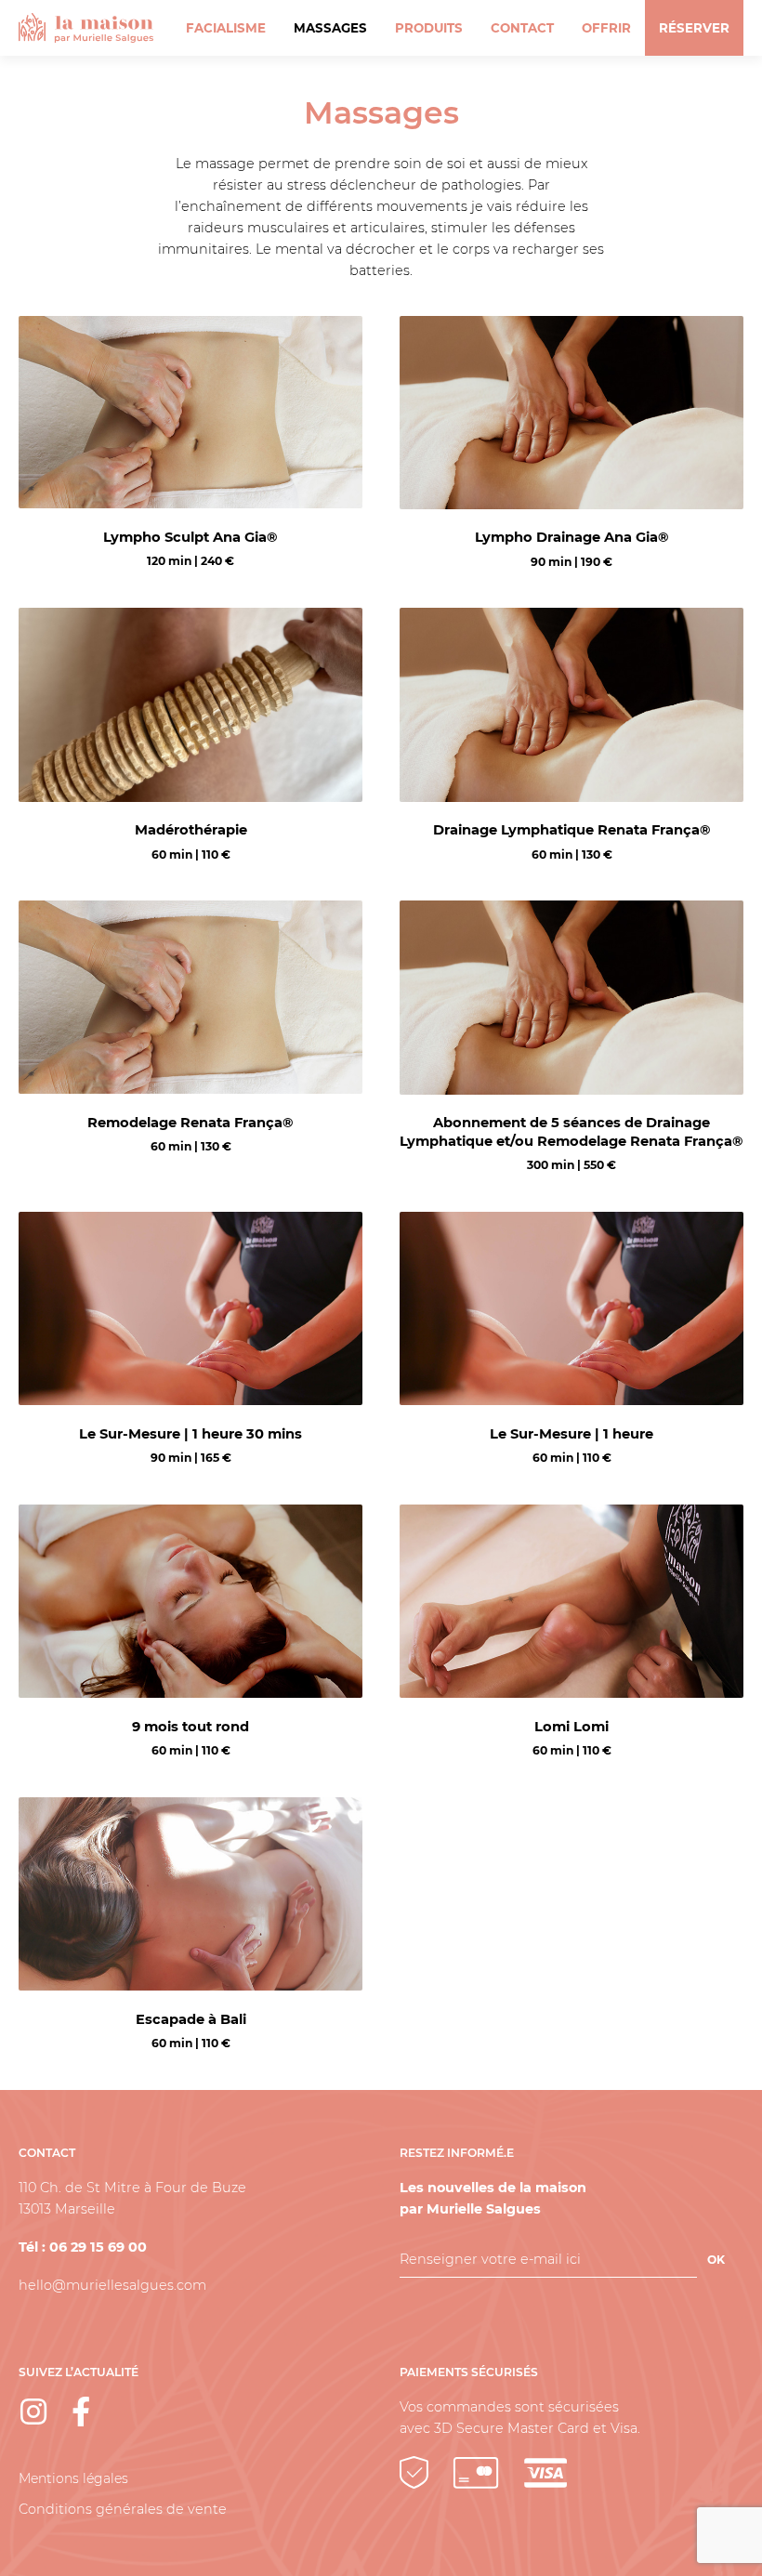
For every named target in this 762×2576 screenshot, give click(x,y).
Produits (429, 28)
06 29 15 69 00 (98, 2247)
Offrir (606, 28)
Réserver (694, 28)
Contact (522, 28)
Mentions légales (73, 2478)
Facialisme (226, 28)
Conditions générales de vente (123, 2509)
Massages (330, 28)
